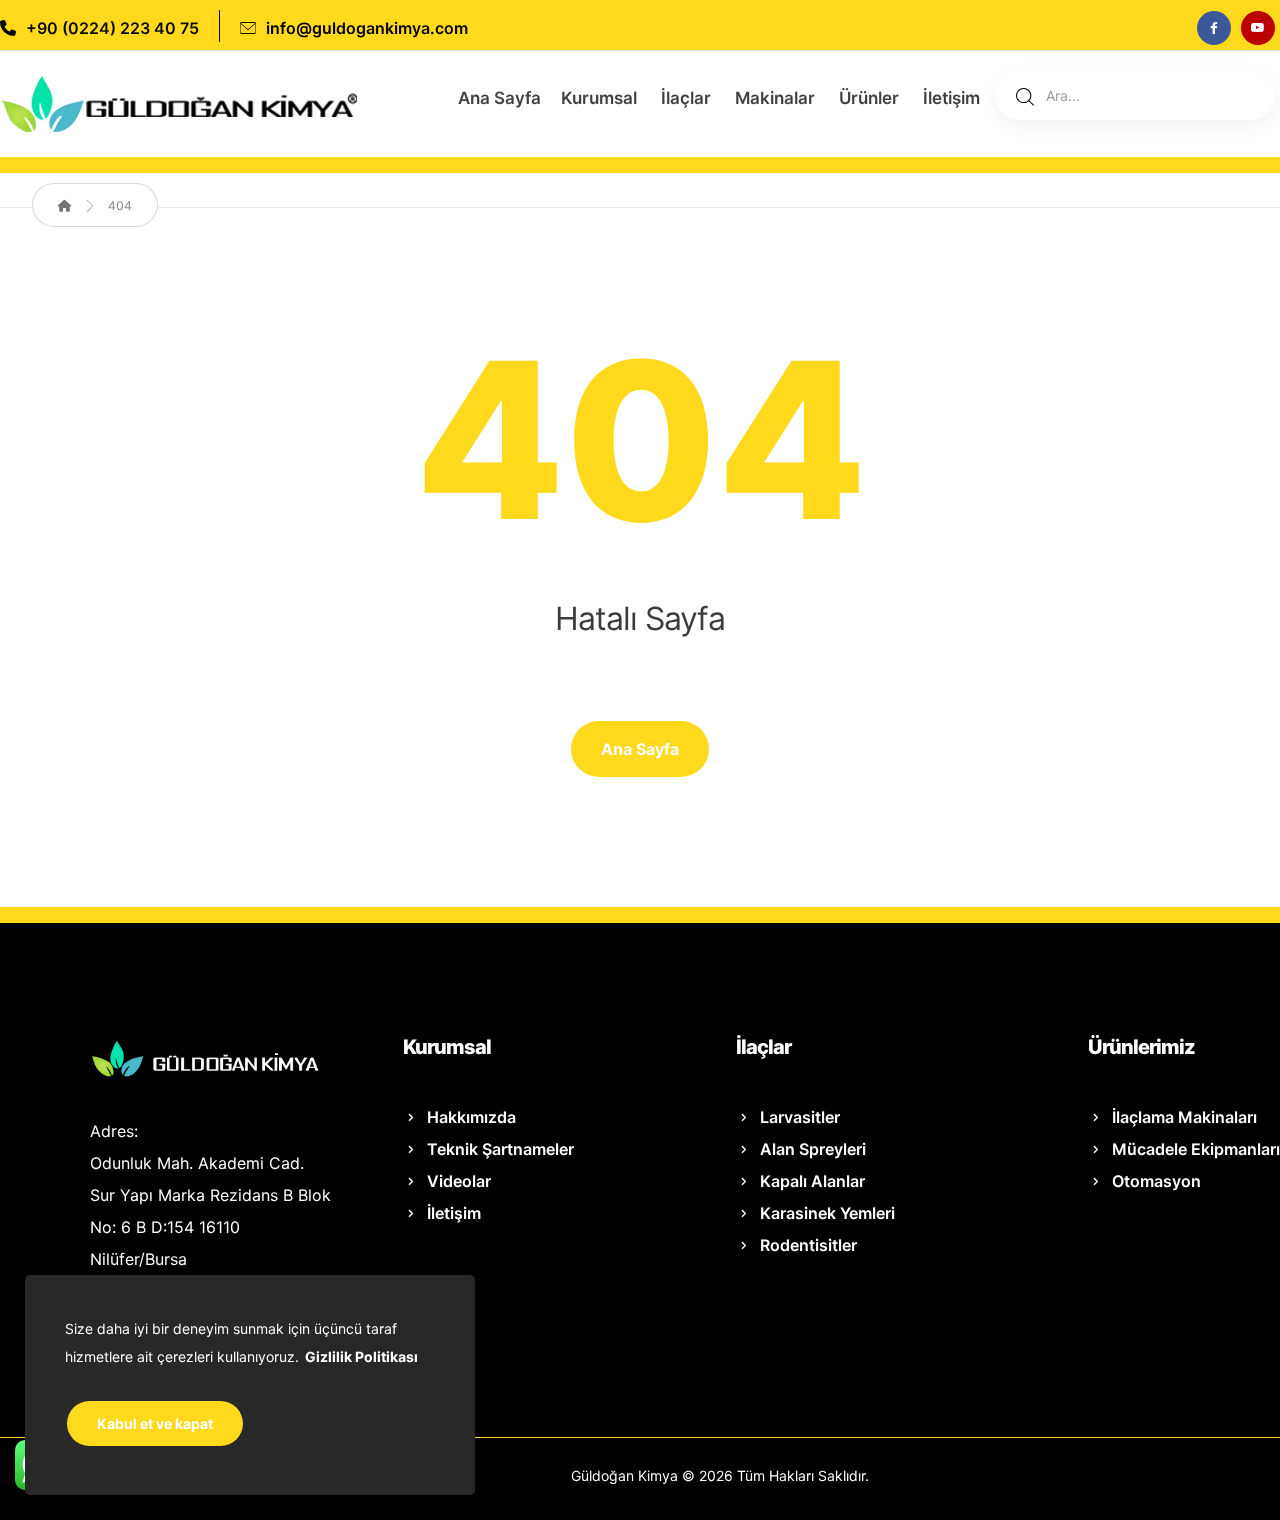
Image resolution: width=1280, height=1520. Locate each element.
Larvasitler (800, 1117)
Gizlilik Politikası (361, 1356)
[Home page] (65, 205)
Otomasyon (1156, 1181)
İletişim (454, 1213)
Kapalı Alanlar (812, 1181)
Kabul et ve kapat (155, 1423)
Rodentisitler (808, 1245)
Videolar (459, 1181)
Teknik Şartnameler (500, 1149)
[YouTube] (1258, 28)
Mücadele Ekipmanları (1196, 1149)
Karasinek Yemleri (827, 1213)
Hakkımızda (471, 1117)
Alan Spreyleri (813, 1149)
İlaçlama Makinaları (1184, 1117)
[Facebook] (1214, 28)
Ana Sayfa (640, 749)
